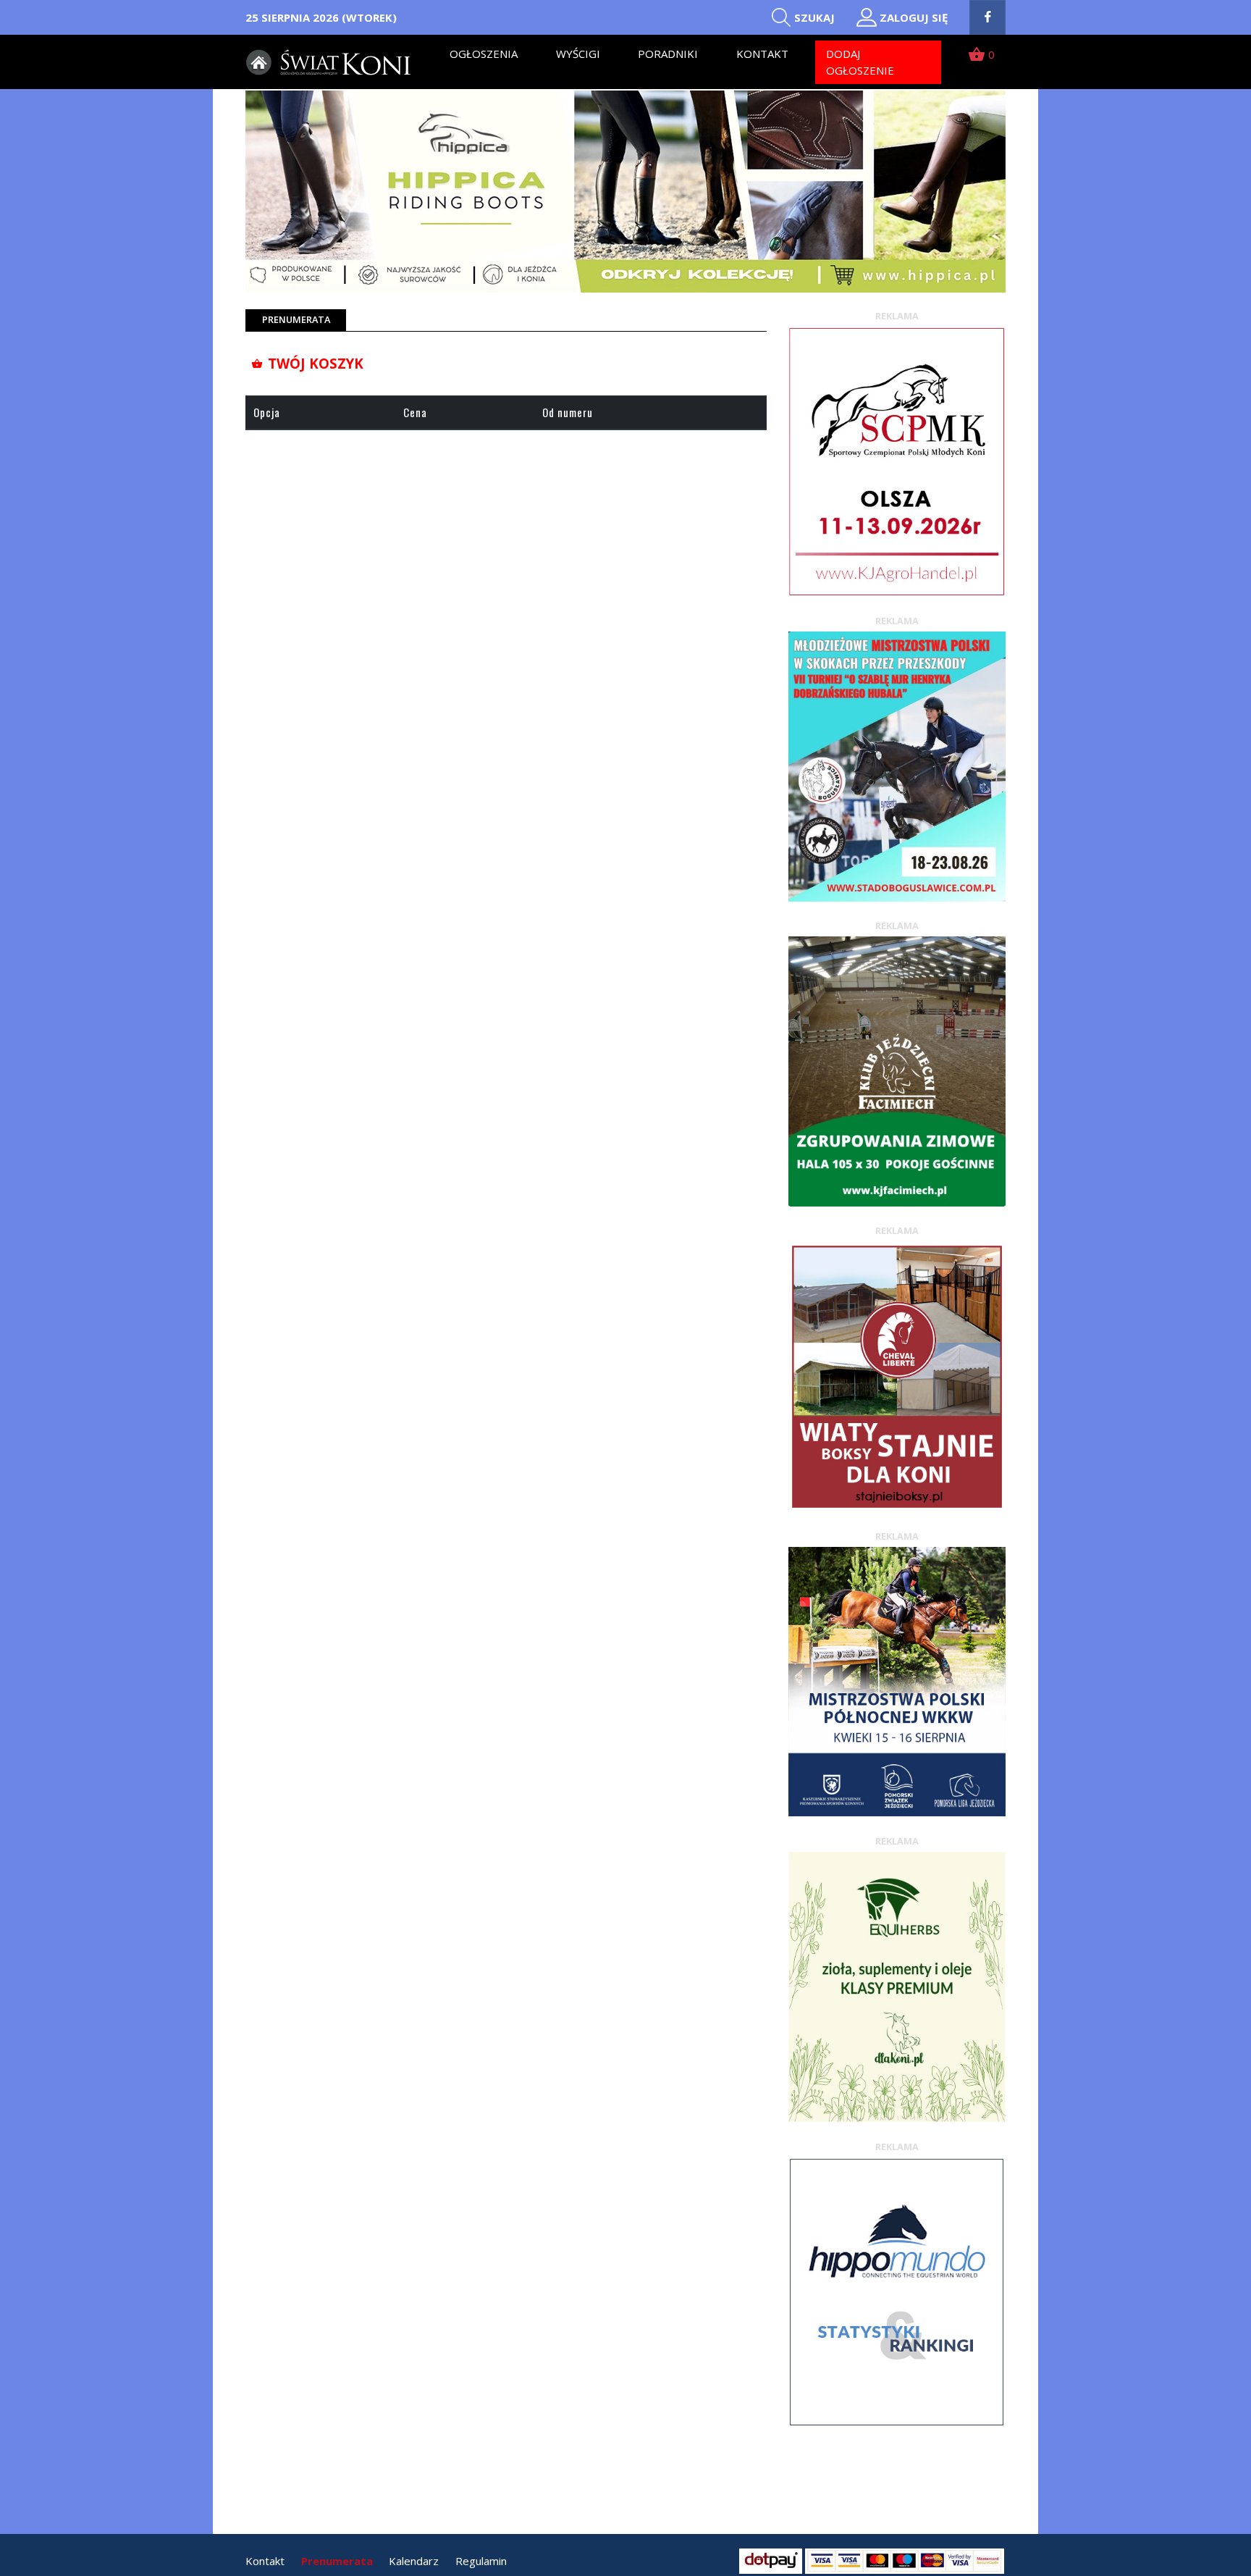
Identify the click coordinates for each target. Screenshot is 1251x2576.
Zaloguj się (914, 17)
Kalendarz (414, 2561)
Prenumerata (337, 2561)
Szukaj (814, 17)
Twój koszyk (308, 363)
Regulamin (481, 2561)
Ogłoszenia (484, 54)
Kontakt (762, 54)
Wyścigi (578, 54)
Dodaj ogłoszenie (860, 62)
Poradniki (668, 54)
